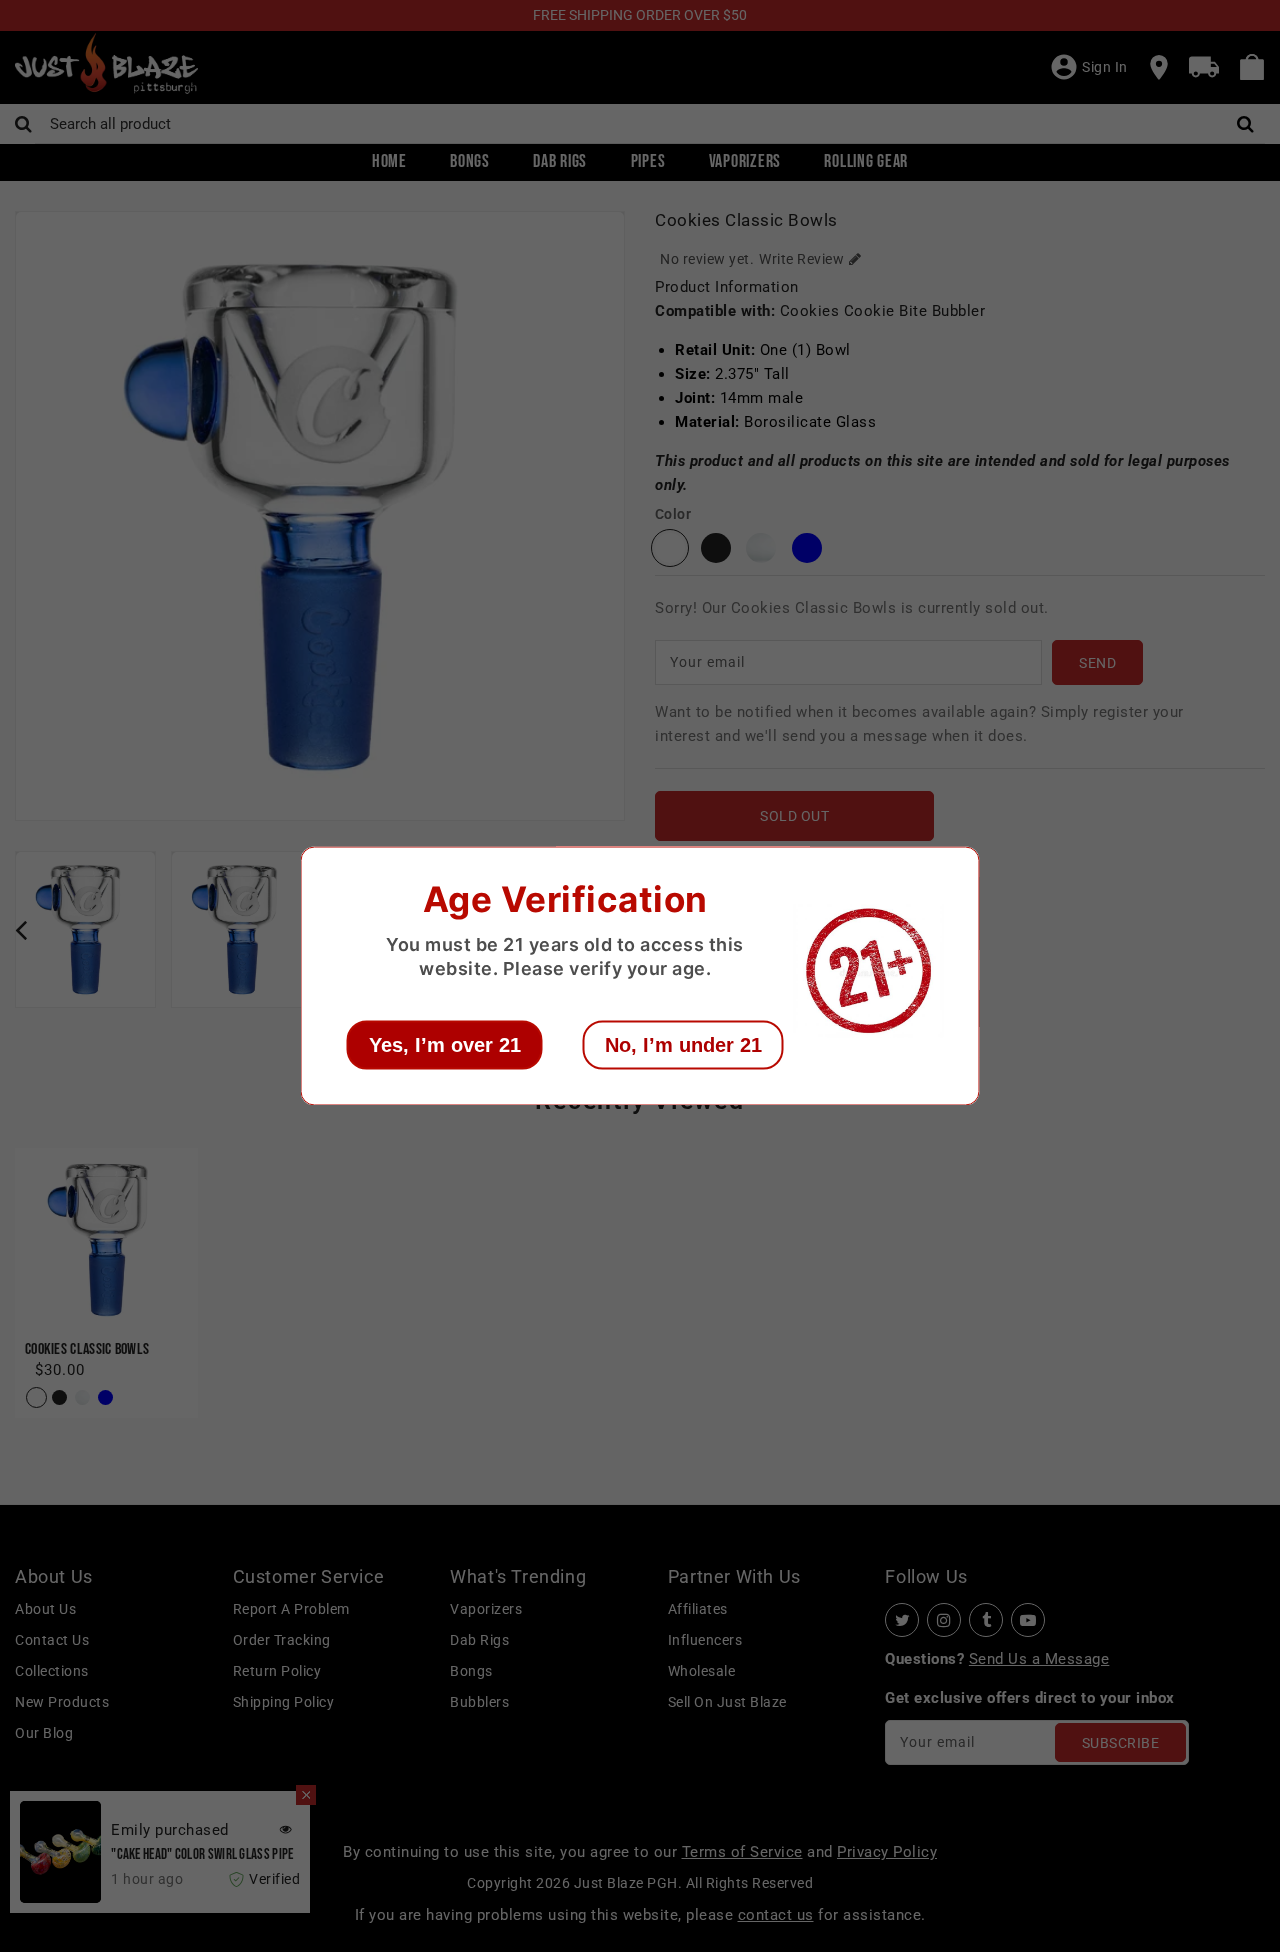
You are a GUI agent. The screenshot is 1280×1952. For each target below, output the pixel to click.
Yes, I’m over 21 (445, 1045)
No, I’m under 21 (683, 1045)
